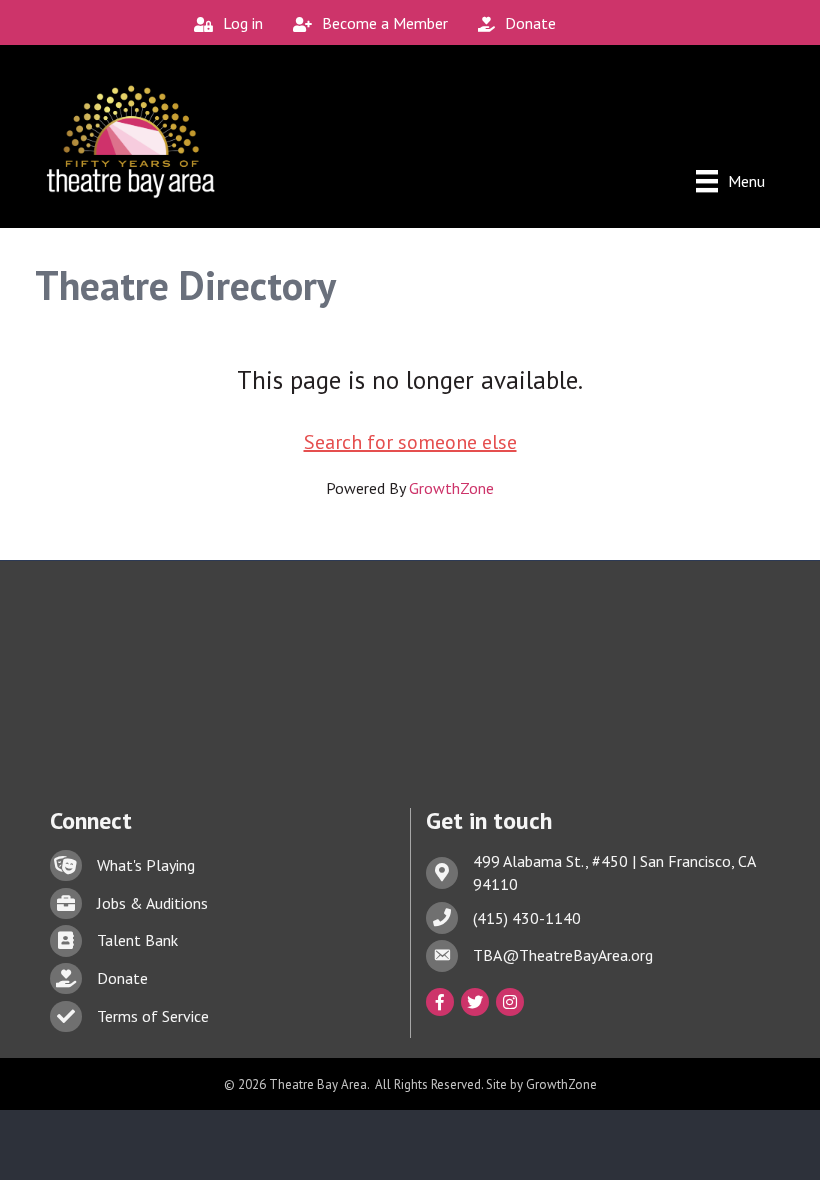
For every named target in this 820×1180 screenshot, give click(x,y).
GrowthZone (451, 488)
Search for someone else (410, 442)
